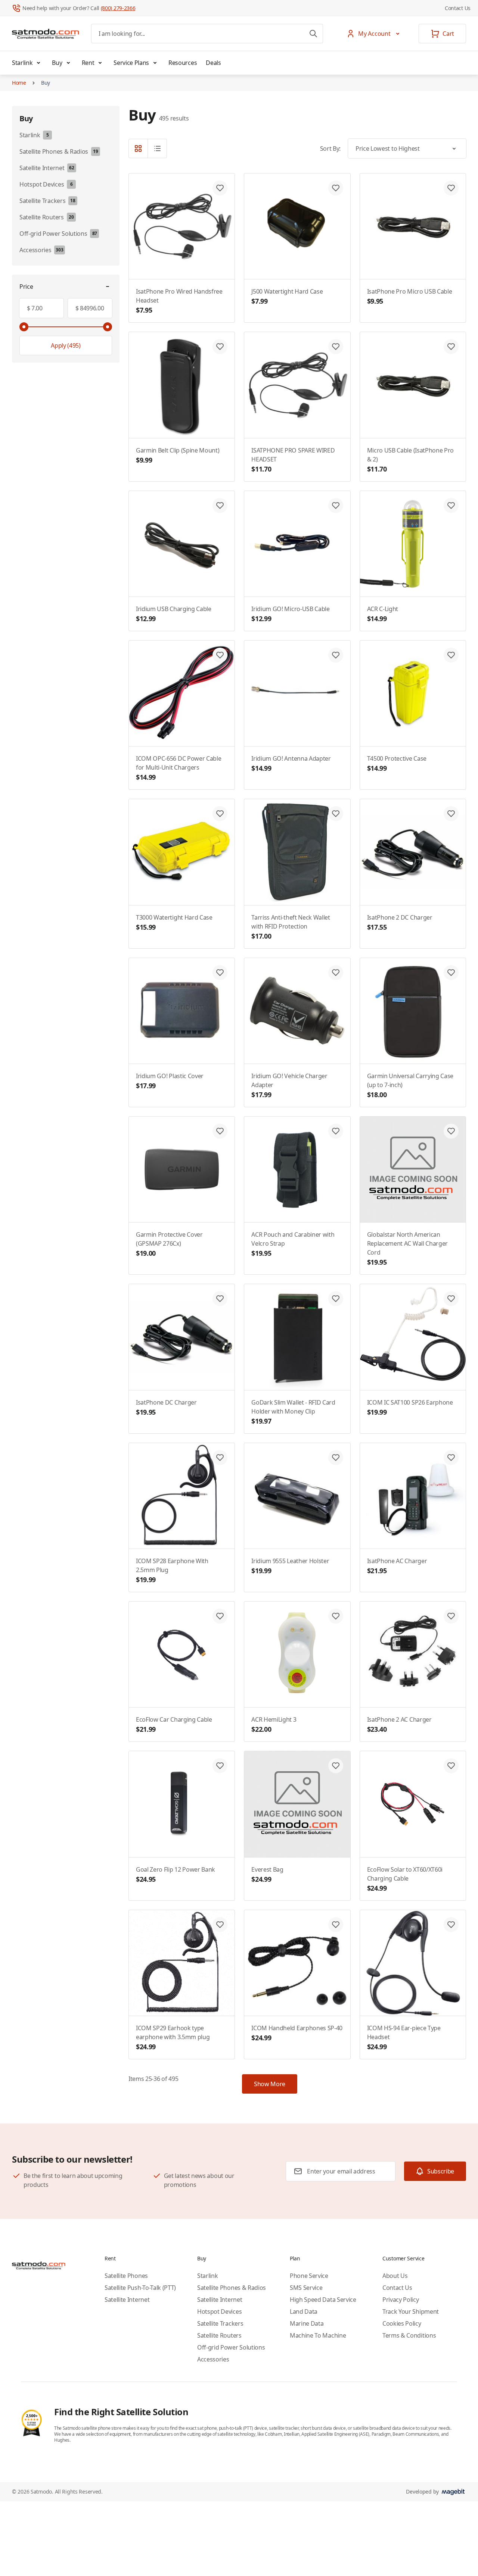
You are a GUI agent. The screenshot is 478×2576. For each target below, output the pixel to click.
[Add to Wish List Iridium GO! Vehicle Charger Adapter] (336, 973)
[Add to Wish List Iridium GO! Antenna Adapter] (336, 655)
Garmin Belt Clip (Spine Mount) (178, 455)
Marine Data (307, 2323)
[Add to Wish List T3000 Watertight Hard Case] (220, 814)
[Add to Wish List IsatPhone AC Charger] (451, 1458)
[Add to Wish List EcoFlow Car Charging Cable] (220, 1616)
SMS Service (306, 2288)
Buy (57, 63)
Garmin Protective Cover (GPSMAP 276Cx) (169, 1244)
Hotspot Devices (219, 2311)
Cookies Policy (402, 2323)
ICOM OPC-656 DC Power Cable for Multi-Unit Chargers (179, 768)
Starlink (22, 63)
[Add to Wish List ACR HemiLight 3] (336, 1616)
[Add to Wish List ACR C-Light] (451, 506)
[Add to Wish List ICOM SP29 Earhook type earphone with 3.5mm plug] (220, 1925)
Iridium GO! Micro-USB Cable (290, 614)
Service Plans (131, 63)
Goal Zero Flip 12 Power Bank (176, 1874)
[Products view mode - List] (157, 148)
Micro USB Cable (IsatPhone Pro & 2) (410, 460)
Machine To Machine (318, 2335)
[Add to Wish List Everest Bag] (336, 1766)
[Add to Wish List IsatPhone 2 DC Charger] (451, 814)
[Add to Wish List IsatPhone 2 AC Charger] (451, 1616)
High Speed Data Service (323, 2300)
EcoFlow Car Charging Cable (174, 1724)
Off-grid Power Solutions (231, 2347)
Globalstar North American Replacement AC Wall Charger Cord (407, 1248)
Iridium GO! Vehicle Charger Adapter (289, 1085)
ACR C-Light (383, 614)
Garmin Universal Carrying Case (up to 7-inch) (410, 1085)
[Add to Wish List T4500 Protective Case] (451, 655)
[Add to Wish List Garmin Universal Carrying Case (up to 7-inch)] (451, 973)
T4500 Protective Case (397, 763)
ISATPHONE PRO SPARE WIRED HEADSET (293, 460)
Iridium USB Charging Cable (174, 614)
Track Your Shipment (411, 2311)
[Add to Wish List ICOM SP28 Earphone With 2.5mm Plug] (220, 1458)
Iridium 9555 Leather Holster (290, 1566)
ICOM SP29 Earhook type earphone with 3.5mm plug (173, 2037)
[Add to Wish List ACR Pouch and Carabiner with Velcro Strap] (336, 1131)
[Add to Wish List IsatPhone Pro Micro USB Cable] (451, 188)
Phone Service (309, 2276)
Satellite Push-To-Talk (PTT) (140, 2288)
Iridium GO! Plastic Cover (170, 1081)
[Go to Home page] (46, 34)
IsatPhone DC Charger (166, 1407)
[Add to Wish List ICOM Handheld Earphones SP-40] (336, 1925)
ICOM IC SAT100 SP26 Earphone (410, 1407)
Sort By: (330, 148)
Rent (88, 63)
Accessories (213, 2359)
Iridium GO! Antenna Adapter (291, 763)
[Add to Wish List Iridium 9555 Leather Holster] (336, 1458)
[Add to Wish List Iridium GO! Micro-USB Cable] (336, 506)
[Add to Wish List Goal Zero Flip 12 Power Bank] (220, 1766)
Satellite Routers (219, 2335)
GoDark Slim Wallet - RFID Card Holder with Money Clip (293, 1412)
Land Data (304, 2311)
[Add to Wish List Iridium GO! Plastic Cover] (220, 973)
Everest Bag (267, 1874)
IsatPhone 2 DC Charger (400, 922)
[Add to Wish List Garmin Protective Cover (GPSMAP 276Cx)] (220, 1131)
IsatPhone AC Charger (397, 1566)
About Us (395, 2276)
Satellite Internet (127, 2300)
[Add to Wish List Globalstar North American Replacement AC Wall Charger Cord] (451, 1131)
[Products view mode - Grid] (138, 148)
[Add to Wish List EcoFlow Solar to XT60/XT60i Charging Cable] (451, 1766)
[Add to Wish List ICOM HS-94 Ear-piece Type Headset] (451, 1925)
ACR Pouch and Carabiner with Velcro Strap (293, 1244)
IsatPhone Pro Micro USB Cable (410, 296)
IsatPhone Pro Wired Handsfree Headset (179, 301)
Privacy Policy (401, 2300)
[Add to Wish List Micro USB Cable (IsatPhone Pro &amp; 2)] (451, 347)
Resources (183, 63)
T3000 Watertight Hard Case (174, 922)
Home (19, 83)
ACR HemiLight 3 (274, 1724)
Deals (213, 63)
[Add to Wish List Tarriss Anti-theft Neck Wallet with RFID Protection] (336, 814)
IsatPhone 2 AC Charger (399, 1724)
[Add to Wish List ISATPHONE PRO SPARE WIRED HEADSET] (336, 347)
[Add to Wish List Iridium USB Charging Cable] (220, 506)
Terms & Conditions (409, 2335)
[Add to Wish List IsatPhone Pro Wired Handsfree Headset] (220, 188)
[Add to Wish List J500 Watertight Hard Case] (336, 188)
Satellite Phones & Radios (232, 2288)
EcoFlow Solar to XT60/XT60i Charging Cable (405, 1879)
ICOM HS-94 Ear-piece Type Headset (404, 2037)
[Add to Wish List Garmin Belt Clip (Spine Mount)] (220, 347)
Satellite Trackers (220, 2323)
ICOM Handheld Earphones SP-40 (297, 2033)
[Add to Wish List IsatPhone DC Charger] (220, 1299)
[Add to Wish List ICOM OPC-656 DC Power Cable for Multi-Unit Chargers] (220, 655)
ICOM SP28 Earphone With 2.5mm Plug (172, 1570)
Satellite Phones (126, 2276)
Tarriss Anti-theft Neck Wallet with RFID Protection (291, 927)
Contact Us (458, 8)
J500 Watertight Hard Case (287, 296)
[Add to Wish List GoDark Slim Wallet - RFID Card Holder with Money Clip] (336, 1299)
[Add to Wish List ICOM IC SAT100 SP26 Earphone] (451, 1299)
